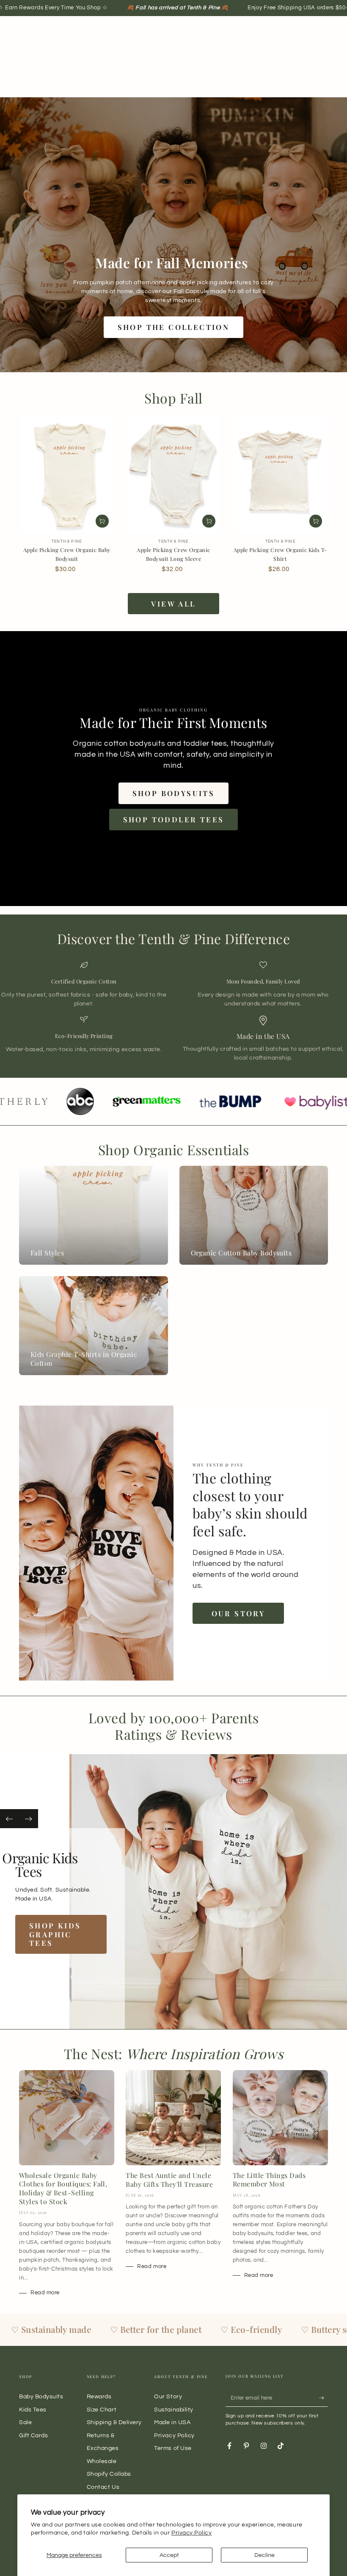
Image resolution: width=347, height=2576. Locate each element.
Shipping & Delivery (114, 2422)
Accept (169, 2555)
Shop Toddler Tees (174, 819)
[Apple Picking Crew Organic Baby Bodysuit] (67, 474)
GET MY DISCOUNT (286, 1375)
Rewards (99, 2396)
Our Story (238, 1613)
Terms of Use (173, 2448)
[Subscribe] (324, 2398)
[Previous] (10, 1819)
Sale (25, 2422)
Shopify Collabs (109, 2474)
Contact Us (103, 2487)
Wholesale (102, 2461)
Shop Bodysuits (174, 793)
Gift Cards (33, 2435)
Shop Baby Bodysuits (56, 1930)
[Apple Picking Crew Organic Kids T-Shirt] (280, 474)
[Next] (29, 1819)
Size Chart (102, 2410)
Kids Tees (33, 2410)
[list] (173, 1012)
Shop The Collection (174, 327)
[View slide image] (151, 1892)
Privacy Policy (192, 2533)
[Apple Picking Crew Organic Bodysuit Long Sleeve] (173, 474)
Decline (264, 2555)
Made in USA (172, 2422)
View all (173, 604)
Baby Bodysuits (41, 2396)
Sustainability (174, 2410)
